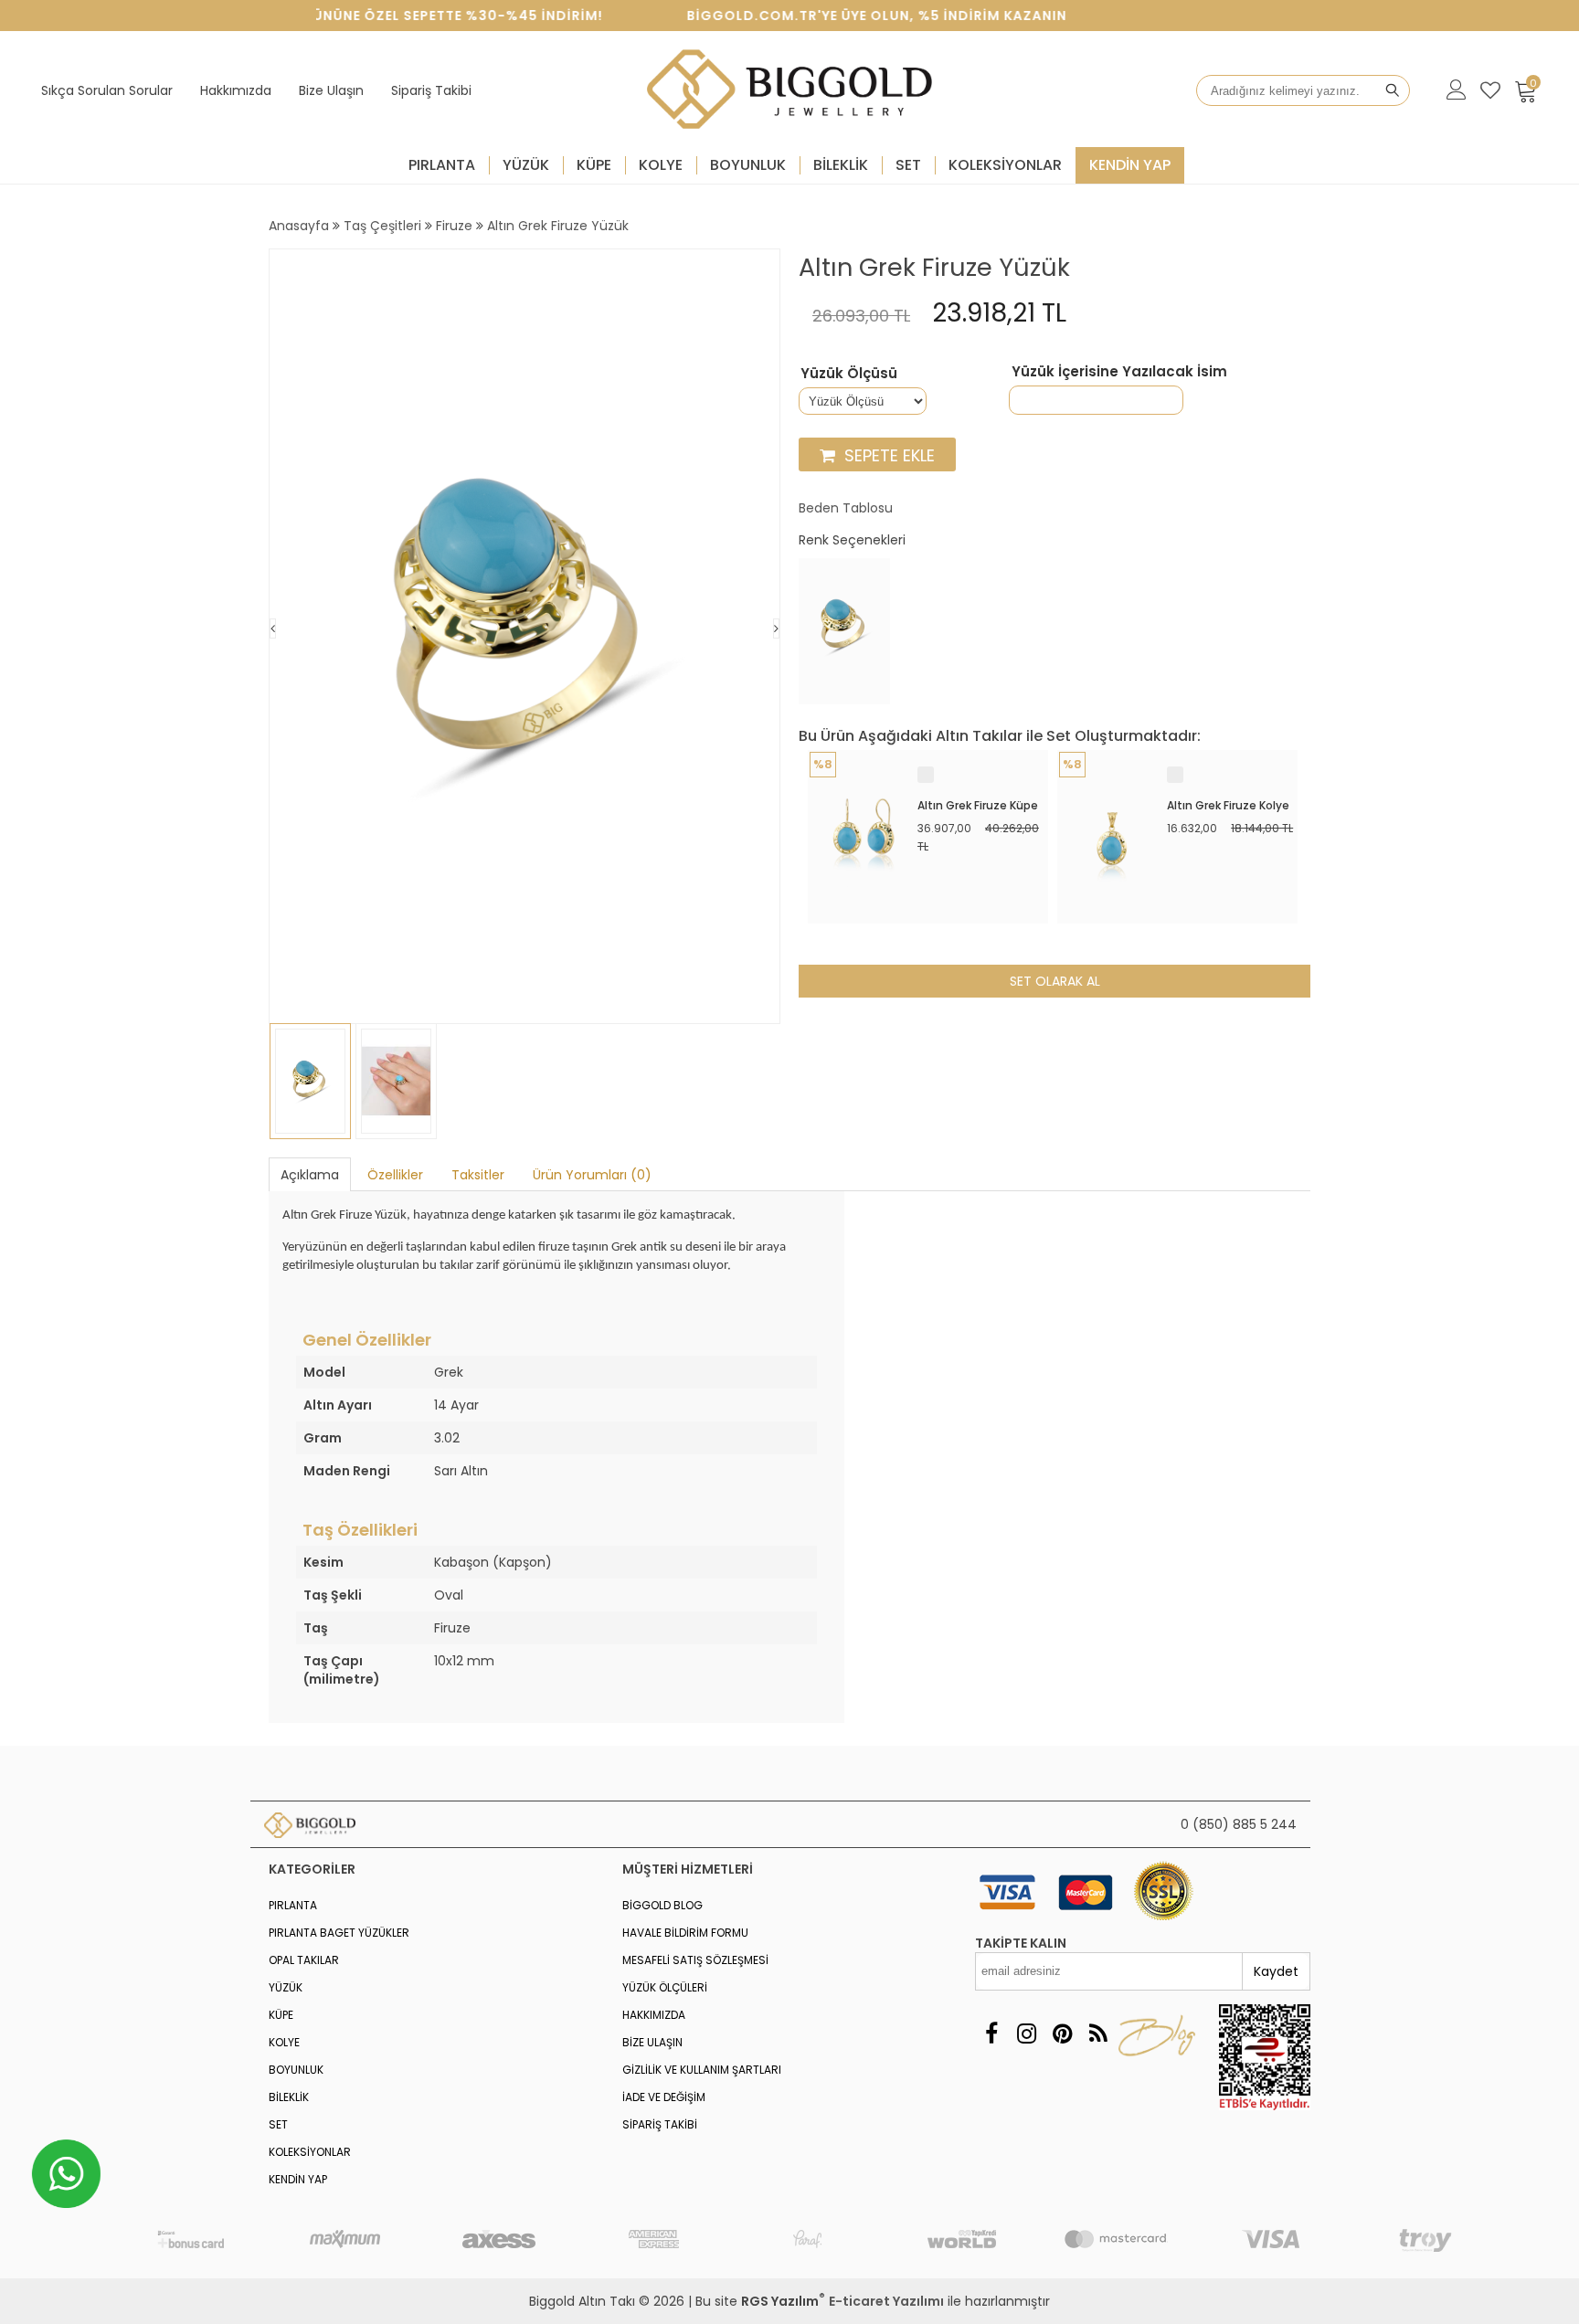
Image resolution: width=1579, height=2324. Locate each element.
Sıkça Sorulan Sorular (107, 90)
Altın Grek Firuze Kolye (1228, 805)
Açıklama (310, 1175)
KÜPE (594, 165)
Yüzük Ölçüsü (849, 374)
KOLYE (661, 165)
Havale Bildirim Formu (685, 1933)
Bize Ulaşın (331, 90)
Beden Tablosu (846, 508)
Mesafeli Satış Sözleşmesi (695, 1960)
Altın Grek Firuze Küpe (978, 805)
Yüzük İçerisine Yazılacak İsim (1119, 372)
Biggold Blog (662, 1905)
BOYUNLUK (748, 165)
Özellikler (395, 1175)
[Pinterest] (1062, 2034)
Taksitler (478, 1175)
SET (908, 165)
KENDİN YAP (1130, 165)
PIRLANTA (442, 165)
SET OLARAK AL (1055, 981)
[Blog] (1098, 2034)
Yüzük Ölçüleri (665, 1987)
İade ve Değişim (664, 2097)
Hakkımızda (236, 90)
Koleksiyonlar (1005, 165)
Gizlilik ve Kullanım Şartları (702, 2070)
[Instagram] (1027, 2034)
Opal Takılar (304, 1960)
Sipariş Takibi (431, 90)
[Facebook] (991, 2034)
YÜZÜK (526, 165)
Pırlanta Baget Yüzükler (339, 1933)
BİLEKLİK (841, 165)
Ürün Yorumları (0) (592, 1175)
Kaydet (1276, 1971)
